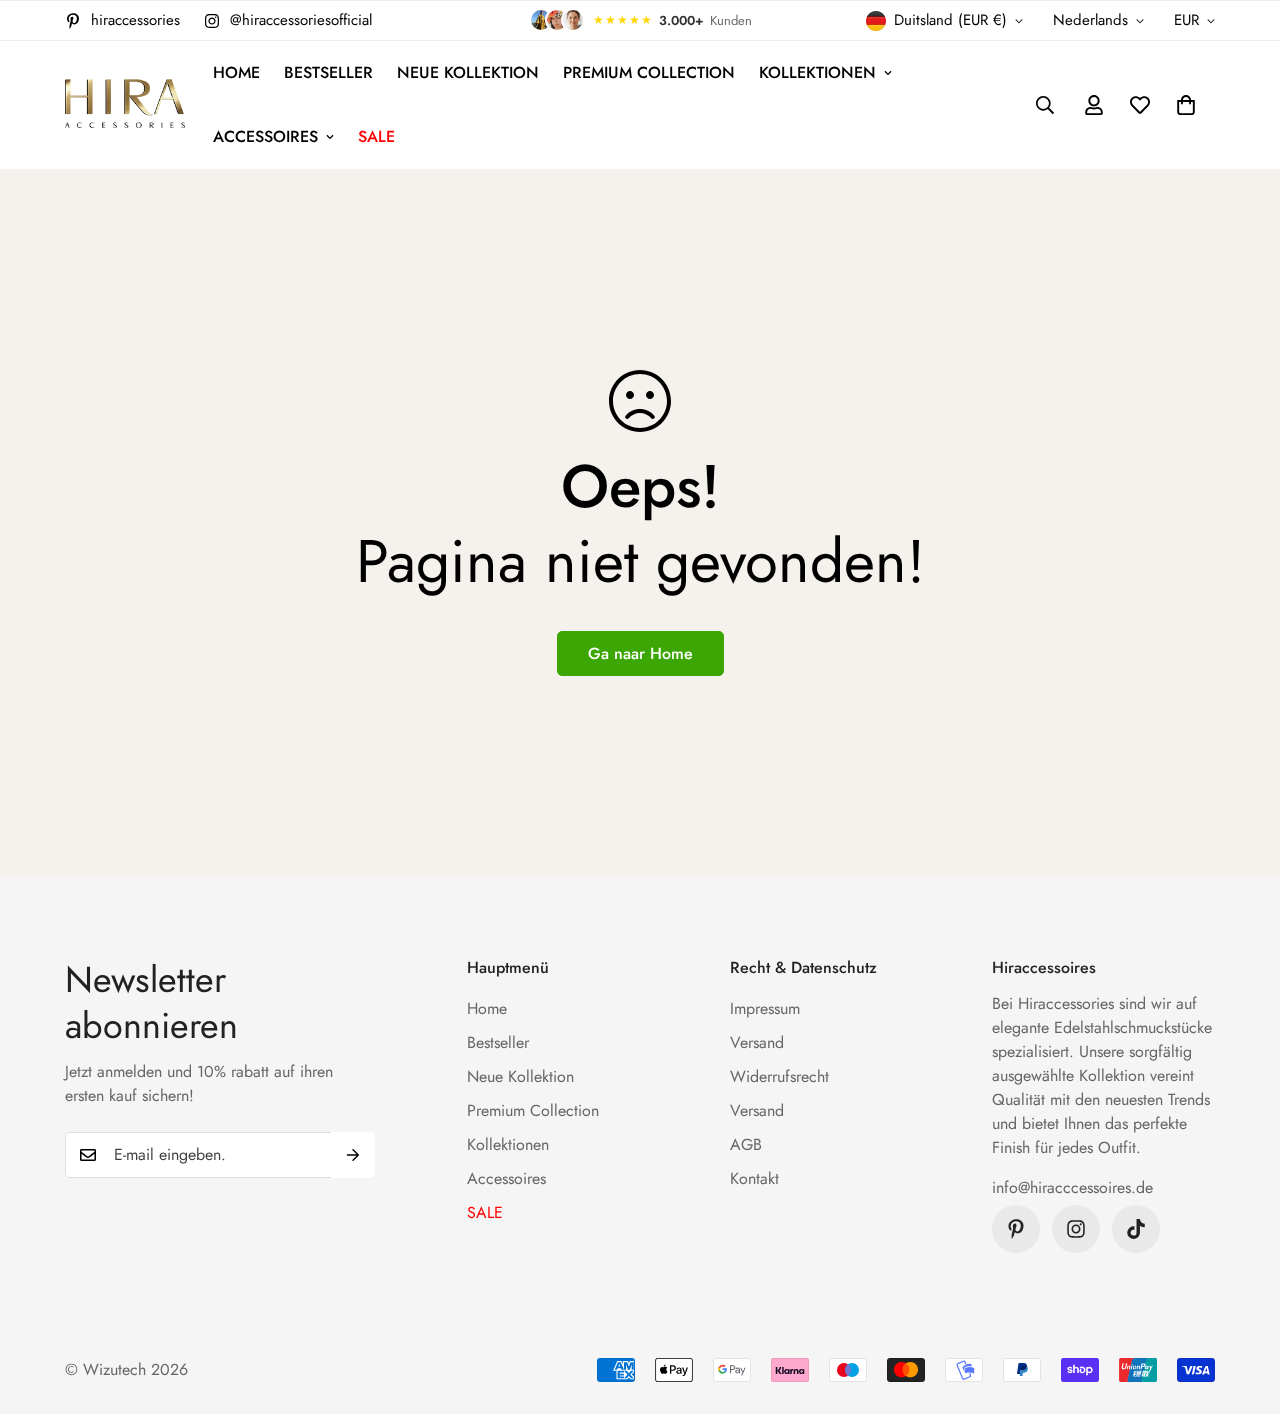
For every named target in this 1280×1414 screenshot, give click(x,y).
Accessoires (265, 136)
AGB (746, 1144)
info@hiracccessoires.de (1072, 1187)
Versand (757, 1042)
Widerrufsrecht (779, 1076)
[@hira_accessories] (1136, 1229)
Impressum (765, 1008)
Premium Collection (649, 72)
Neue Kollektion (468, 72)
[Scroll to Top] (1241, 1305)
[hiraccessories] (125, 105)
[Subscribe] (353, 1155)
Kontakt (754, 1178)
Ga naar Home (640, 653)
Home (236, 72)
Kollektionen (817, 72)
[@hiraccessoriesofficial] (1076, 1229)
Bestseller (328, 72)
